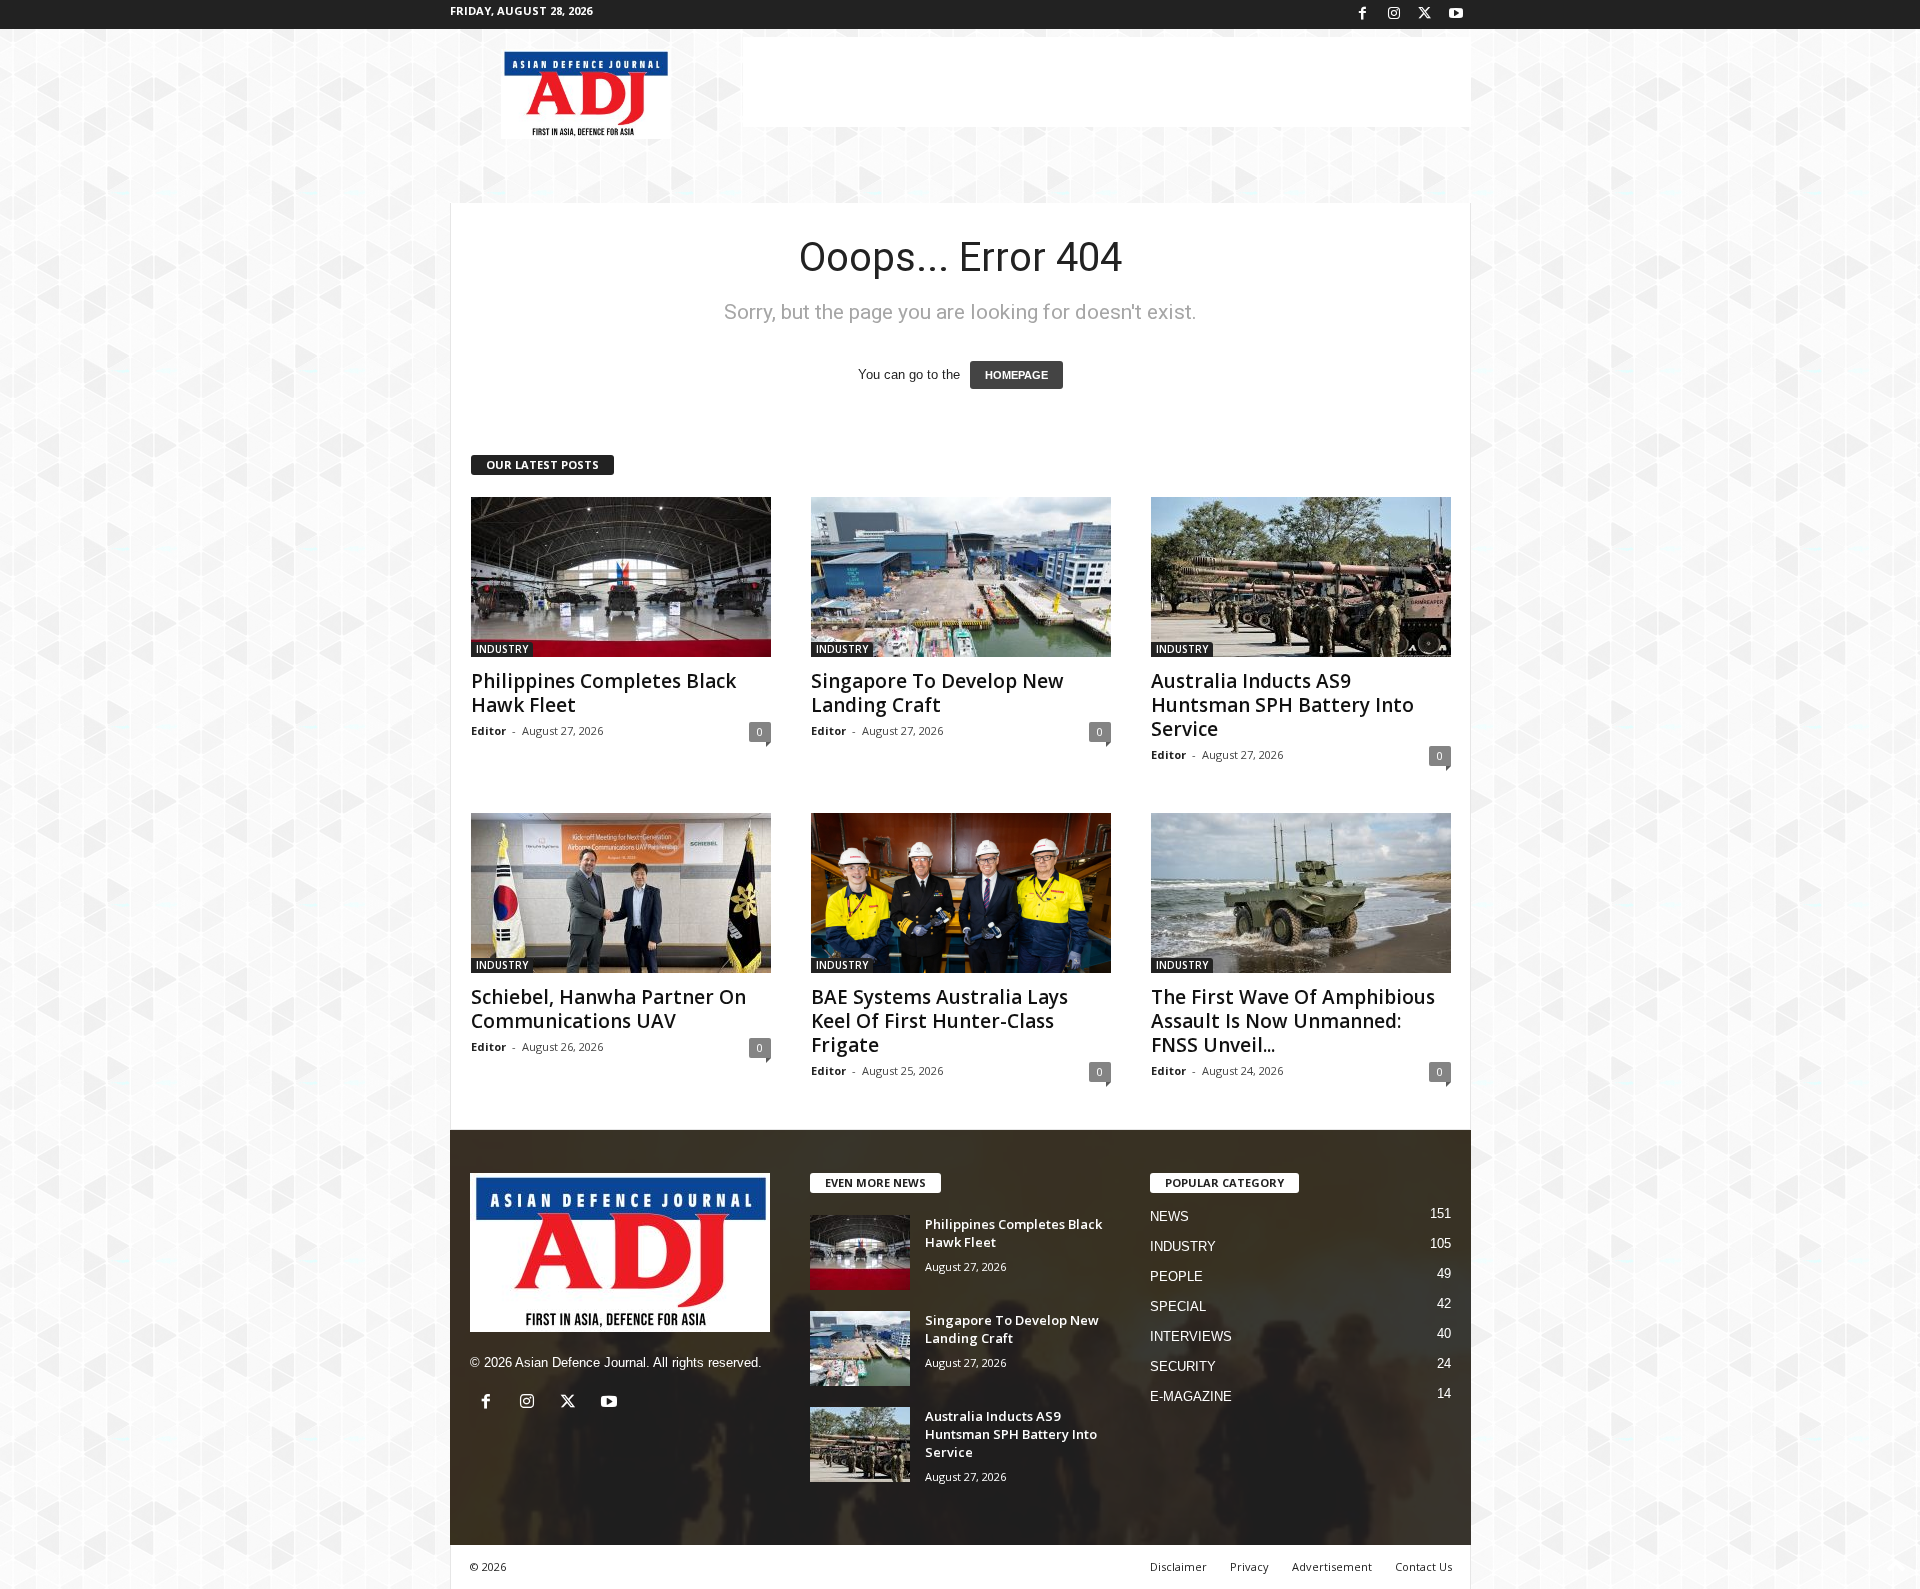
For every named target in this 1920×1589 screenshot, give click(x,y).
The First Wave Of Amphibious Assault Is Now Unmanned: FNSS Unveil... (1293, 1021)
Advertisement (1332, 1566)
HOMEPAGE (1016, 375)
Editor (488, 730)
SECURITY (1183, 1366)
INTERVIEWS (1191, 1336)
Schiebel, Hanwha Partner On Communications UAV (608, 1009)
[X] (1425, 14)
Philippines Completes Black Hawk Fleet (603, 693)
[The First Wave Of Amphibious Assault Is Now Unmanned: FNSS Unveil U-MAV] (1301, 893)
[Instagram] (1394, 14)
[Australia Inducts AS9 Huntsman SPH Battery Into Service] (1301, 577)
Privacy (1249, 1566)
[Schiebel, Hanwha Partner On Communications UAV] (621, 893)
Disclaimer (1178, 1566)
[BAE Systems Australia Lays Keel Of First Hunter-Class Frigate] (961, 893)
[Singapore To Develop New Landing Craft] (961, 577)
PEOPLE (1176, 1276)
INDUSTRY (502, 649)
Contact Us (1423, 1566)
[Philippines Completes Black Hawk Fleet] (621, 577)
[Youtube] (1456, 14)
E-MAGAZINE (1191, 1396)
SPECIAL (1178, 1306)
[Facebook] (1363, 14)
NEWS (1169, 1216)
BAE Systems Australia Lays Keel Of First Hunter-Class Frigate (939, 1021)
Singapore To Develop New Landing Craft (937, 693)
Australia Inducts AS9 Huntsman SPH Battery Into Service (1282, 705)
